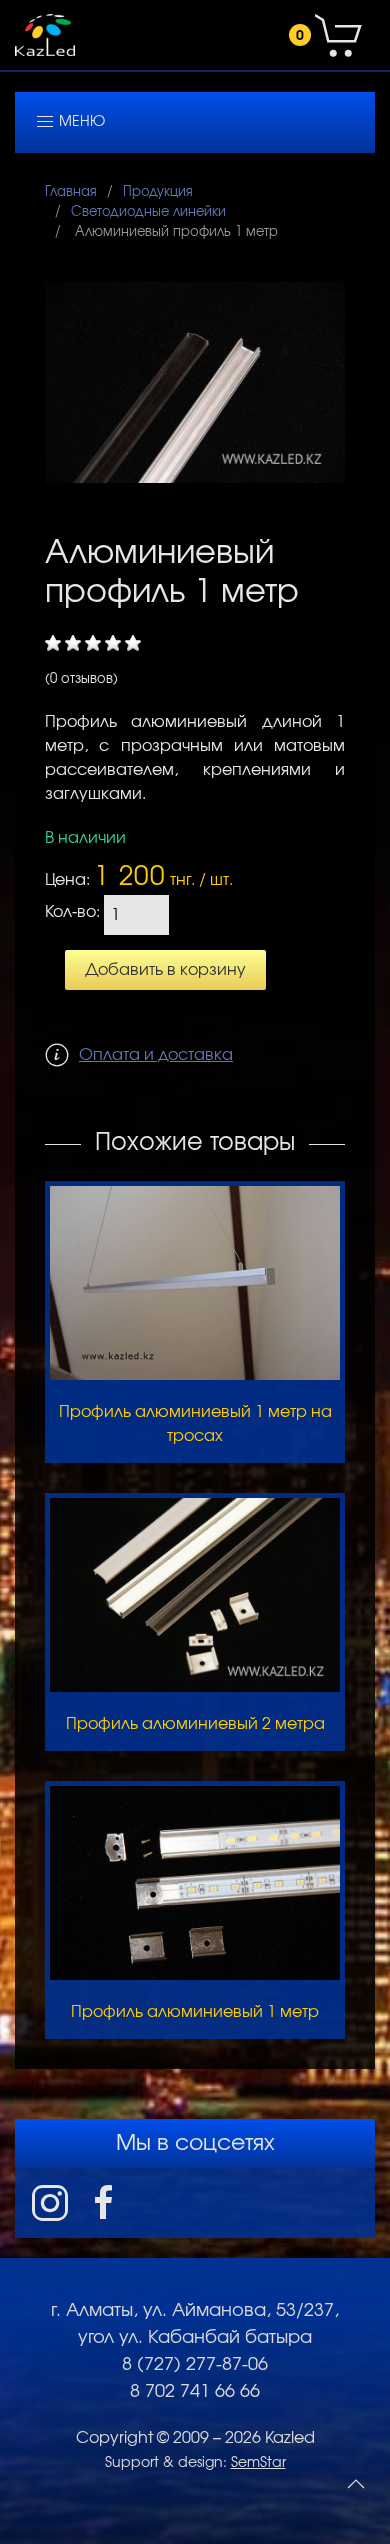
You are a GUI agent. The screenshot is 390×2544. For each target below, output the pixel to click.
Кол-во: (72, 913)
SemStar (258, 2463)
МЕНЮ (80, 122)
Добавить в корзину (165, 970)
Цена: (67, 880)
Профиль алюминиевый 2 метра (195, 1724)
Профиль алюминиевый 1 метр (195, 2012)
